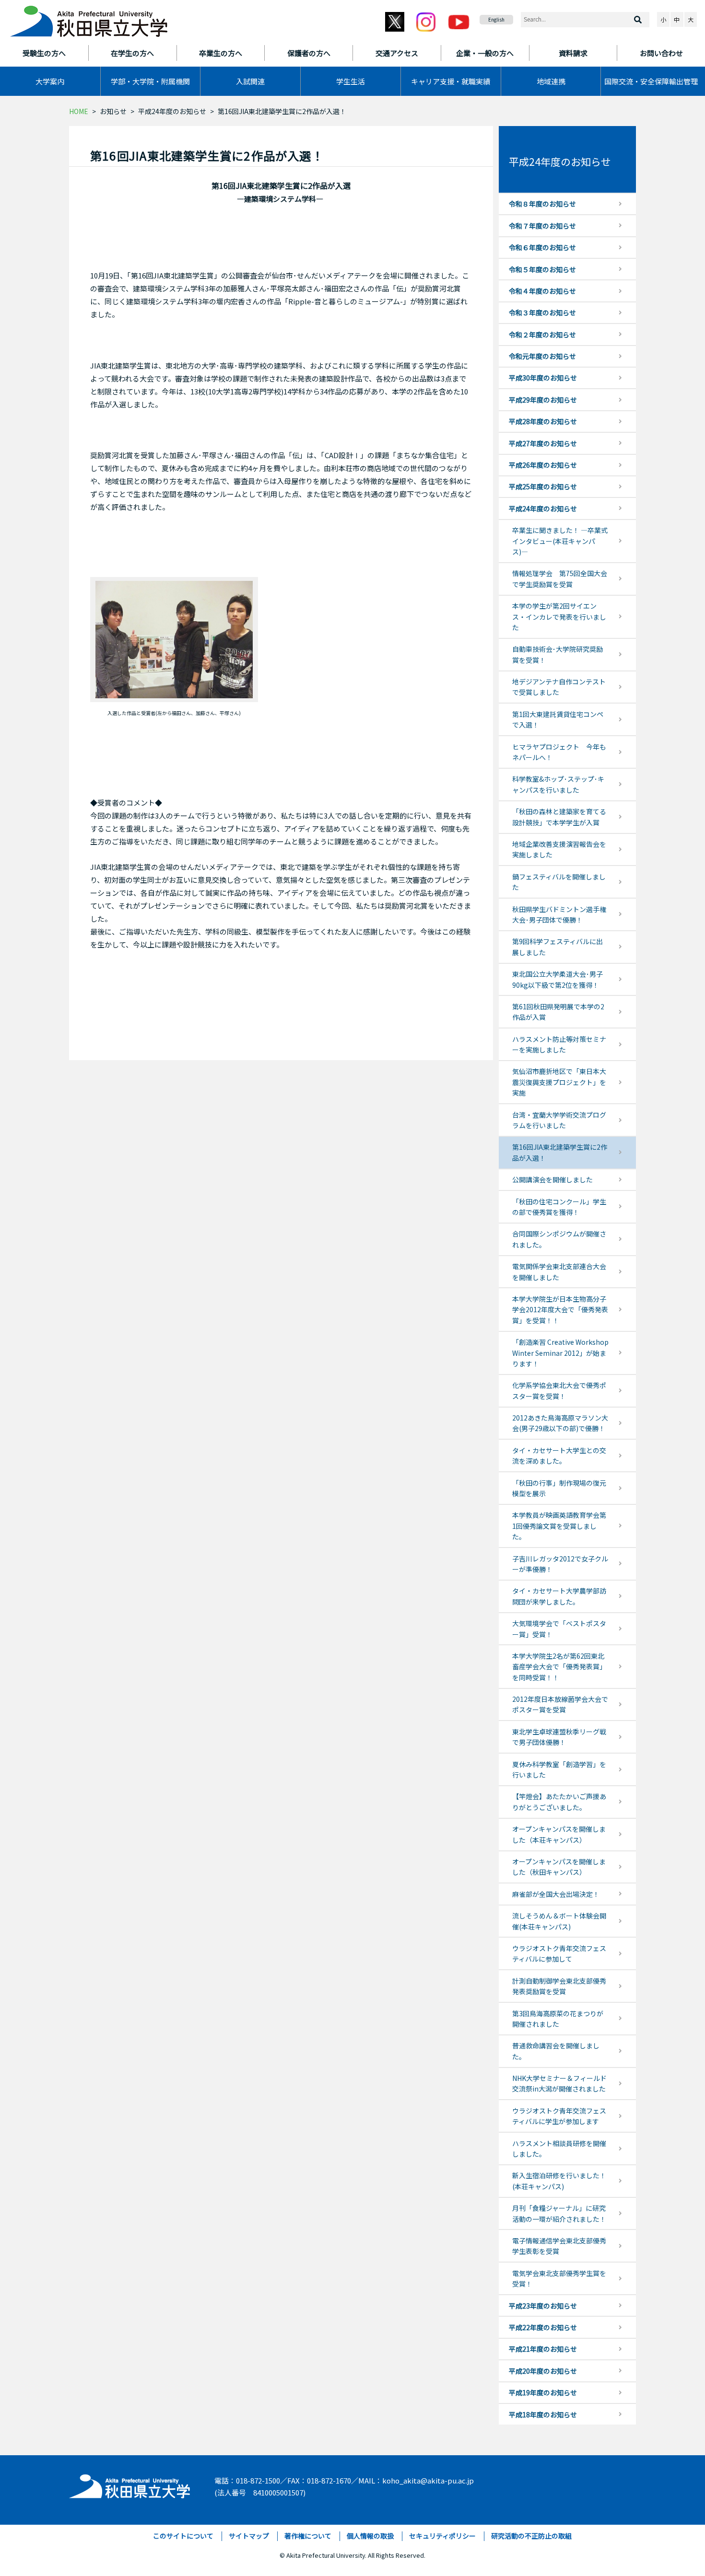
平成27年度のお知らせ (543, 443)
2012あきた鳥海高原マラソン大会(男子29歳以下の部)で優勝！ (560, 1423)
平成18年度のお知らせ (543, 2414)
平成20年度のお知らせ (543, 2371)
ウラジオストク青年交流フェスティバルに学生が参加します (559, 2116)
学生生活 (351, 81)
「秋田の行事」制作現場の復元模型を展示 (559, 1488)
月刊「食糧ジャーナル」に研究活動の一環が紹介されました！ (559, 2213)
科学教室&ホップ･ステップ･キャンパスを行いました (558, 784)
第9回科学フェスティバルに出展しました (558, 947)
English (496, 19)
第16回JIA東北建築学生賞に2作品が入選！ (560, 1152)
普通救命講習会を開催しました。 (556, 2051)
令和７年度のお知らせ (542, 226)
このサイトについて (183, 2536)
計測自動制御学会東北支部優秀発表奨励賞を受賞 (559, 1986)
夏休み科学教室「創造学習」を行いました (559, 1769)
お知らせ (113, 111)
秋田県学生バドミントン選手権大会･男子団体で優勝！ (559, 914)
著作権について (308, 2536)
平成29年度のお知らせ (543, 400)
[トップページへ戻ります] (89, 18)
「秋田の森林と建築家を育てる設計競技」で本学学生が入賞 (559, 817)
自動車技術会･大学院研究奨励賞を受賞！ (558, 654)
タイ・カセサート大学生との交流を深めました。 (559, 1455)
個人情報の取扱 (370, 2536)
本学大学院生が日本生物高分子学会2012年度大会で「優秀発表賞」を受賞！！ (560, 1310)
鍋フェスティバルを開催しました (559, 882)
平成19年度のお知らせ (543, 2392)
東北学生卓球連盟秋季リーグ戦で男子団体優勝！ (559, 1737)
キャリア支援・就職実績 (451, 81)
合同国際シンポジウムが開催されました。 (559, 1239)
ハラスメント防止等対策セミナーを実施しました (559, 1044)
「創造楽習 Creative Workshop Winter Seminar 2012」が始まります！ (560, 1353)
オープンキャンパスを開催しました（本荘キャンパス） (559, 1834)
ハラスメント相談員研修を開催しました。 (559, 2149)
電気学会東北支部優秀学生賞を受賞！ (559, 2278)
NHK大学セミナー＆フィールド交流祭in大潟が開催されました (559, 2083)
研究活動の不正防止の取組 (531, 2536)
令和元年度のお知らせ (542, 356)
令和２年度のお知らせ (542, 335)
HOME (79, 111)
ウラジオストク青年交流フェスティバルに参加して (559, 1953)
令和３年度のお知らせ (542, 312)
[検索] (638, 20)
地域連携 (551, 81)
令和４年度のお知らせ (542, 291)
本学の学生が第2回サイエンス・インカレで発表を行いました (559, 617)
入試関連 (250, 81)
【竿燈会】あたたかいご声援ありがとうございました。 (559, 1802)
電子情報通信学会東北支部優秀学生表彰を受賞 (559, 2246)
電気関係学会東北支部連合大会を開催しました (559, 1271)
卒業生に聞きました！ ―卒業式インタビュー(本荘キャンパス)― (560, 541)
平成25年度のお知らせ (543, 486)
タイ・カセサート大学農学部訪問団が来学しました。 (559, 1596)
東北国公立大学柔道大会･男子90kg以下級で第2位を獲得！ (558, 979)
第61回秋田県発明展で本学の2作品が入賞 (558, 1012)
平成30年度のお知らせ (543, 378)
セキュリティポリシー (442, 2536)
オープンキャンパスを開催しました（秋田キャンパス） (559, 1867)
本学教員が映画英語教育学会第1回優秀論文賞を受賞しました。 (559, 1526)
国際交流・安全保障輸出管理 (651, 81)
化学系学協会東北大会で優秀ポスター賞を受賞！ (559, 1390)
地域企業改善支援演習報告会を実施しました (559, 849)
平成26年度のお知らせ (543, 465)
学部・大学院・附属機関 (150, 81)
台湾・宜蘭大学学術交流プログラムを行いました (559, 1120)
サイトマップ (249, 2536)
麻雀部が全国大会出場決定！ (556, 1894)
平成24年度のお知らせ (172, 111)
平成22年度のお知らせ (543, 2327)
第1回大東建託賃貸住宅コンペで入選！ (558, 719)
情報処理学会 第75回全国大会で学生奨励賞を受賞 (560, 578)
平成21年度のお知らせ (543, 2349)
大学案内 (50, 81)
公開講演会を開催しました (552, 1179)
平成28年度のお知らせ (543, 421)
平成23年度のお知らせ (543, 2306)
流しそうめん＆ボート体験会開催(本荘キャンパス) (559, 1921)
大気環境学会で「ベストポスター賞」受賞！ (559, 1629)
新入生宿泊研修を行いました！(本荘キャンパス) (559, 2181)
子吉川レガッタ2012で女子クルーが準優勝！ (560, 1564)
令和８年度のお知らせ (542, 204)
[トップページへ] (130, 2484)
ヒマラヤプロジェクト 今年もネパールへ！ (559, 752)
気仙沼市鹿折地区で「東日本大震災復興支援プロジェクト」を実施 (559, 1082)
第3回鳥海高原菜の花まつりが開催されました (558, 2019)
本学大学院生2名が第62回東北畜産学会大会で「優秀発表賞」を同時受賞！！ (559, 1667)
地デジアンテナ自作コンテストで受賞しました (559, 687)
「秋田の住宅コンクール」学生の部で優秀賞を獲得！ (559, 1207)
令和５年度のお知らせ (542, 269)
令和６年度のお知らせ (542, 247)
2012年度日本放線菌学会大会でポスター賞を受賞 (560, 1704)
